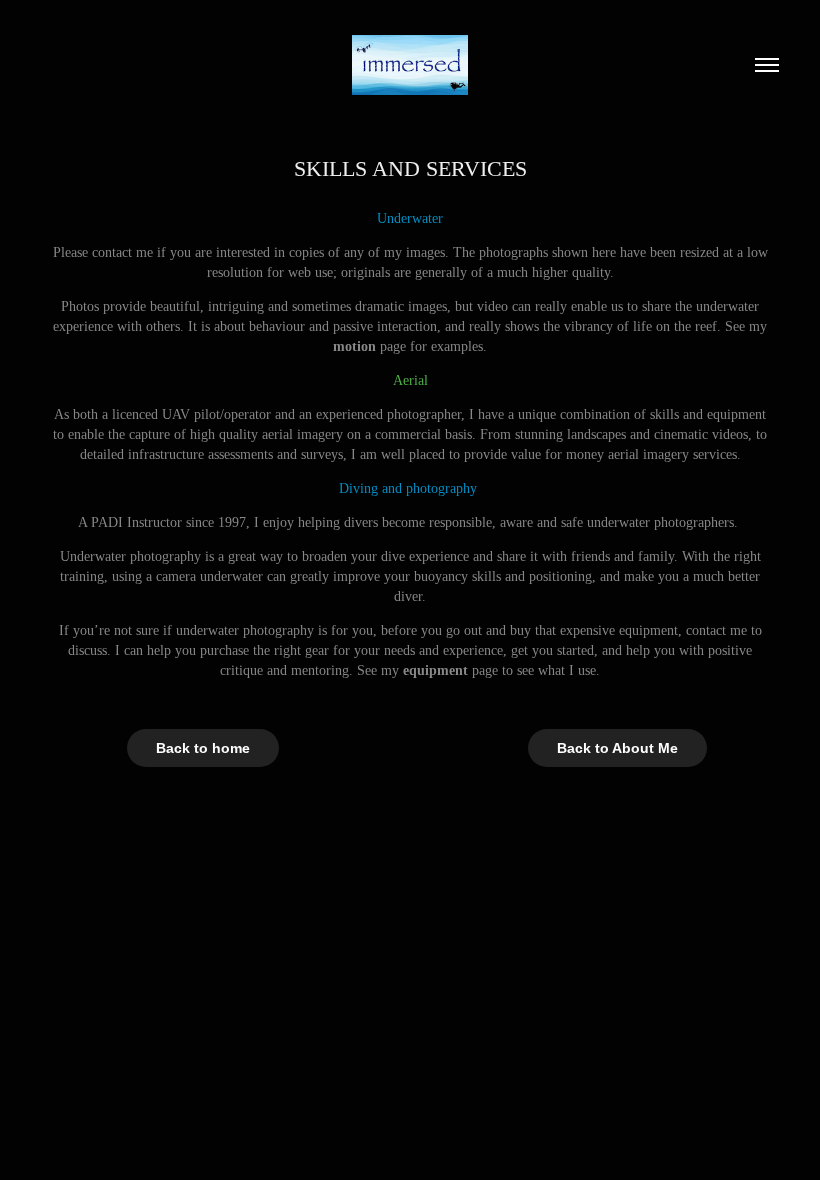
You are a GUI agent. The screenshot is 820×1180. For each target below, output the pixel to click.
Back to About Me (617, 748)
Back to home (203, 748)
